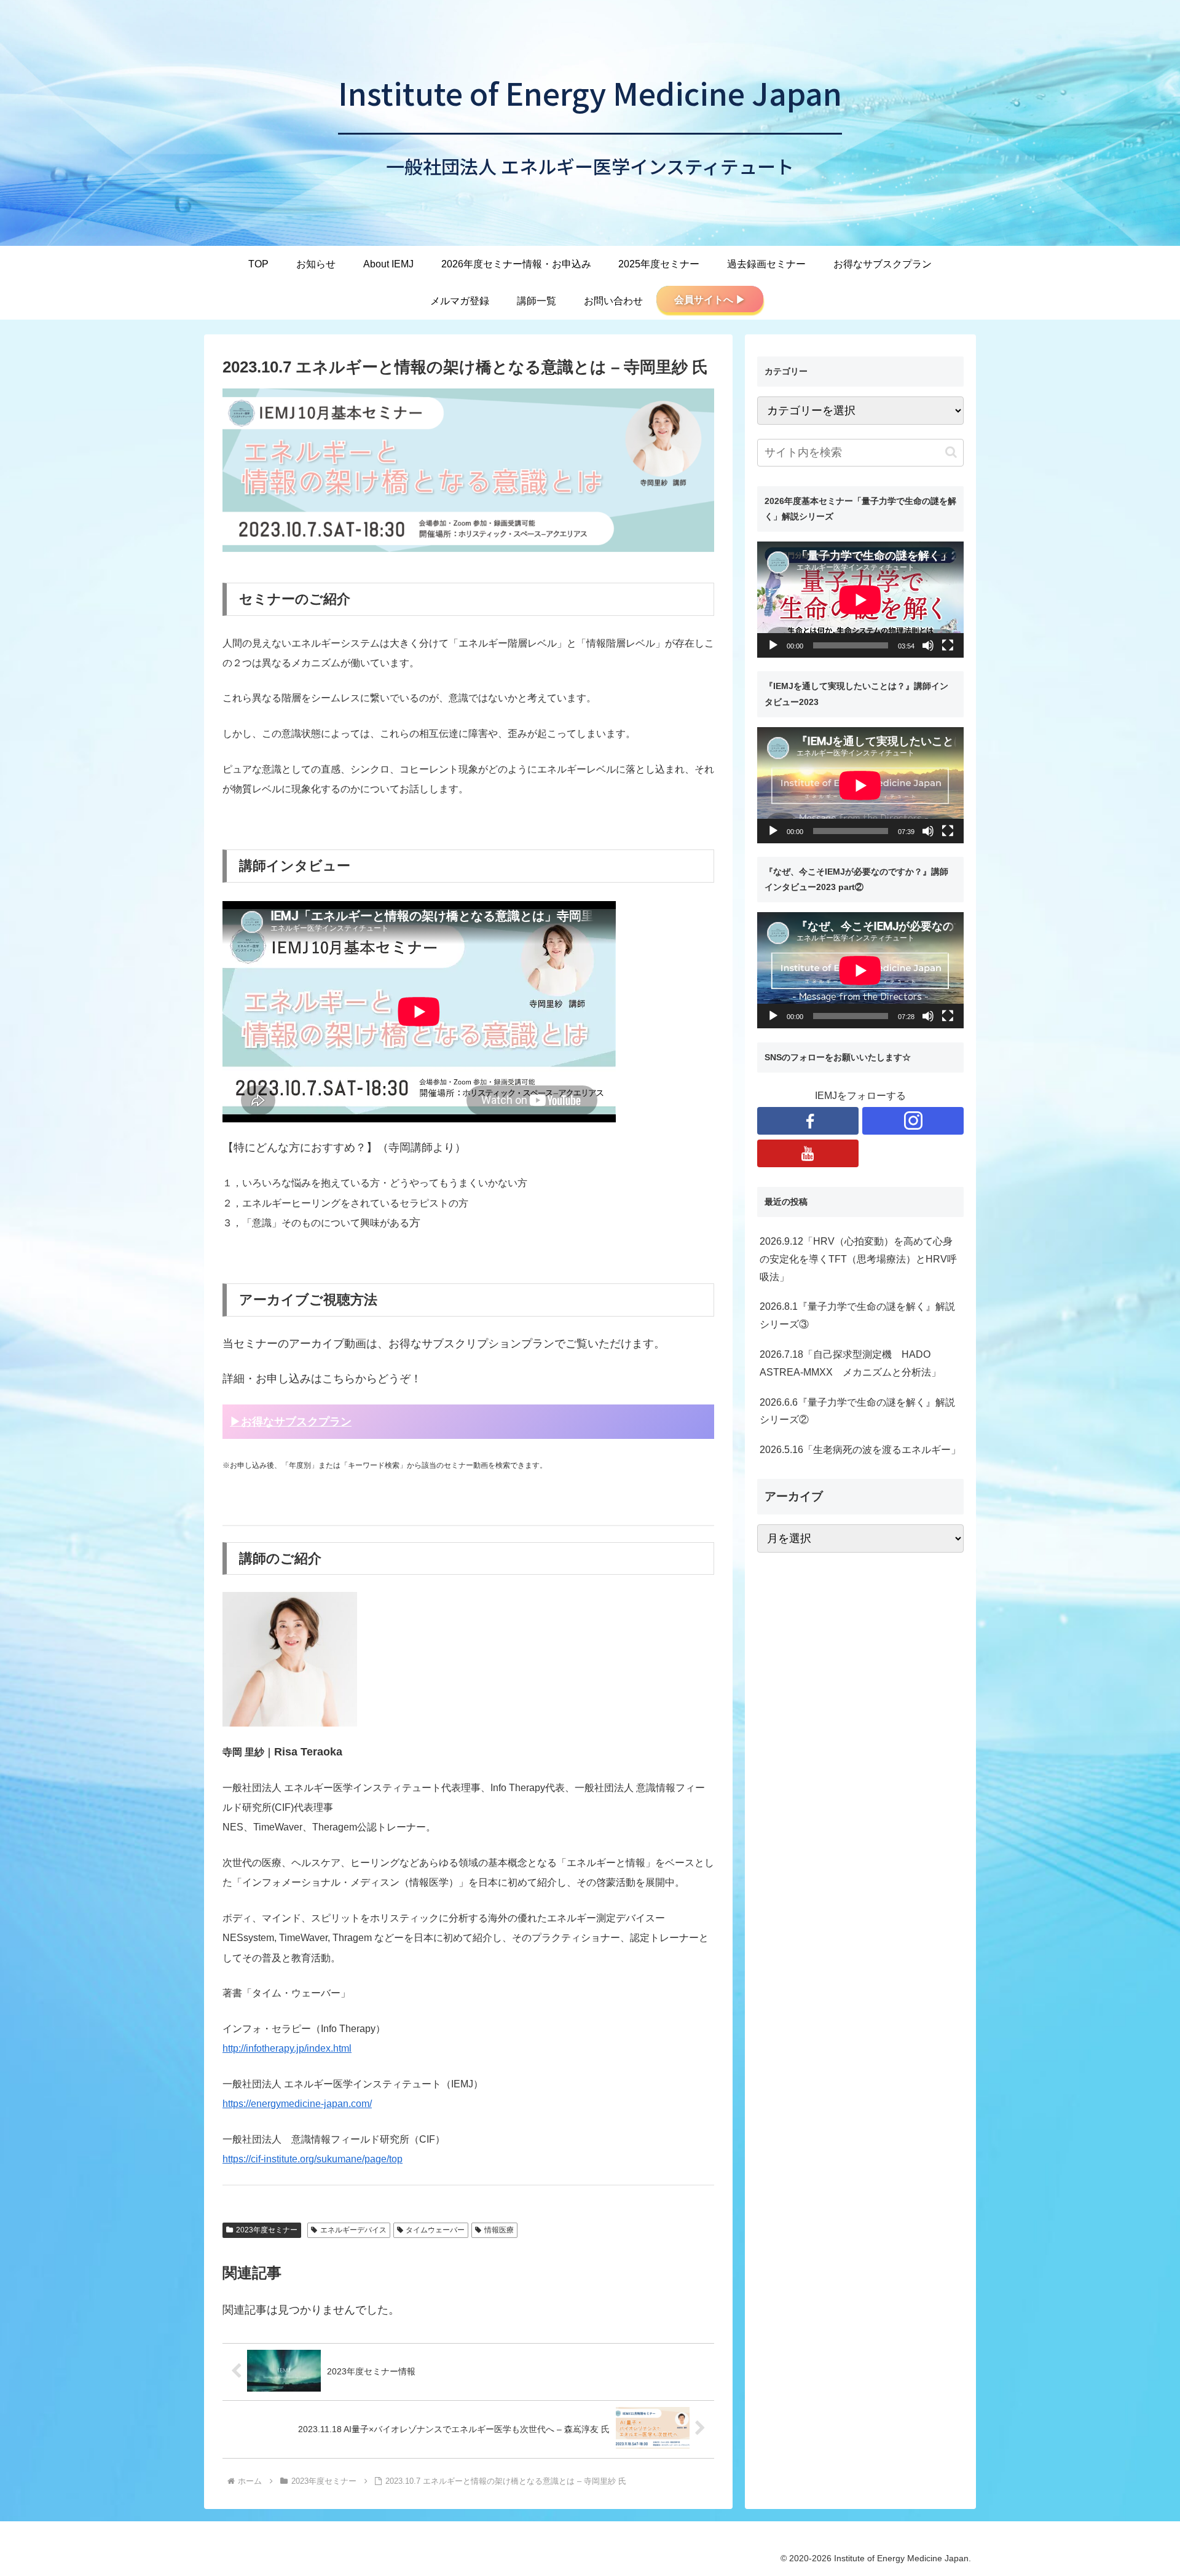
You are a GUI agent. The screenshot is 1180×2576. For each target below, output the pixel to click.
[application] (860, 600)
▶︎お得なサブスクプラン (291, 1422)
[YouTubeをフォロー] (808, 1153)
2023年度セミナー (267, 2230)
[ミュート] (928, 645)
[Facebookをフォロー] (808, 1121)
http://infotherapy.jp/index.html (287, 2048)
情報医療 (499, 2230)
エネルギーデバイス (353, 2230)
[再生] (773, 645)
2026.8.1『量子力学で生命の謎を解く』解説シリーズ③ (857, 1315)
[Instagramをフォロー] (913, 1121)
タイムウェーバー (435, 2230)
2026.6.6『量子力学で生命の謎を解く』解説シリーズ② (857, 1411)
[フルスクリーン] (948, 645)
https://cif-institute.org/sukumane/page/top (313, 2159)
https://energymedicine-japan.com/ (297, 2104)
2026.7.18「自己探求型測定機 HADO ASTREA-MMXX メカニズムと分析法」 (850, 1363)
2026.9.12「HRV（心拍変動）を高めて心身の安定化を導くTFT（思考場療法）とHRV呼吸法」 (858, 1259)
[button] (951, 452)
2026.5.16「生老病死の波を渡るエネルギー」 (860, 1450)
